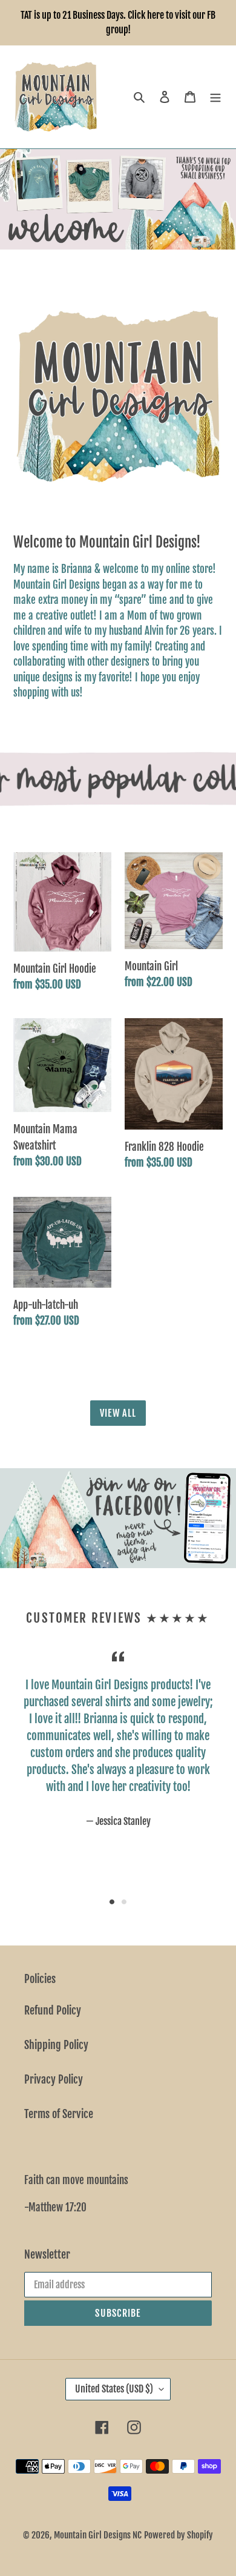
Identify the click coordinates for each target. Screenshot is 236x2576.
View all (118, 1413)
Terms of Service (59, 2114)
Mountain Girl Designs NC (98, 2535)
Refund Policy (53, 2010)
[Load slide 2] (124, 1902)
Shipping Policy (56, 2045)
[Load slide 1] (112, 1902)
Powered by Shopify (179, 2535)
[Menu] (215, 97)
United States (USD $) (114, 2389)
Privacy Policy (54, 2079)
